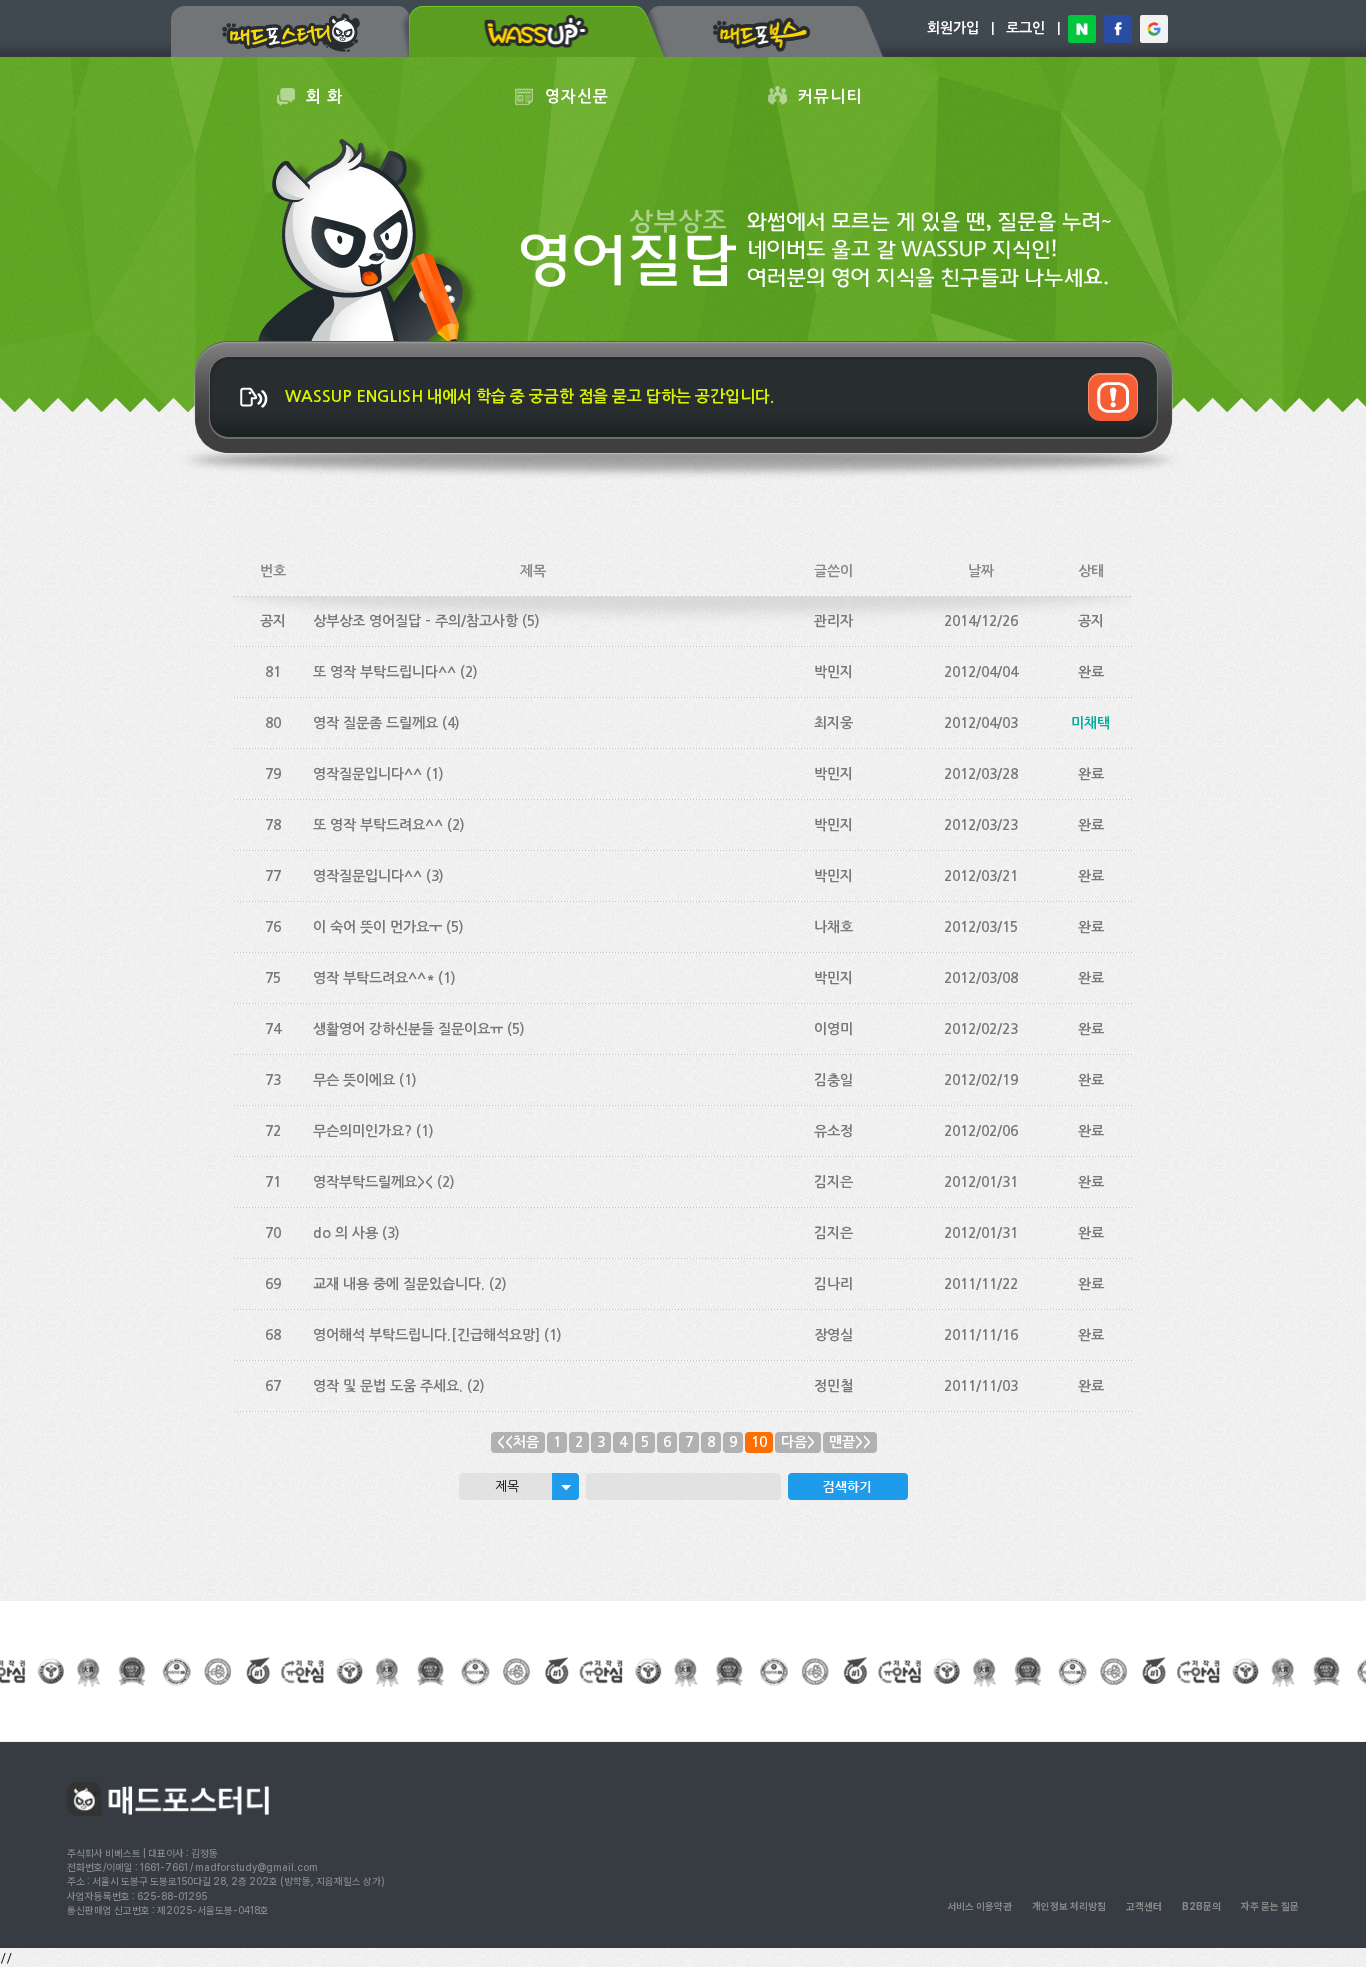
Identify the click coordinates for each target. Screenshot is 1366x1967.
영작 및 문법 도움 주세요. (388, 1386)
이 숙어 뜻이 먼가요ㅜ (377, 927)
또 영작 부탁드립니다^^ (384, 672)
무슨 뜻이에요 (354, 1080)
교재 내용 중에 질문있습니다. (399, 1284)
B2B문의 (1201, 1906)
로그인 (1025, 28)
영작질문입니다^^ (367, 774)
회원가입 (953, 28)
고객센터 (1144, 1906)
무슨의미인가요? (362, 1131)
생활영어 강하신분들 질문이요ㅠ (408, 1029)
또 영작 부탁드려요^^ (378, 825)
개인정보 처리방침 (1069, 1906)
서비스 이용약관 (979, 1906)
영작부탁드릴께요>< (373, 1182)
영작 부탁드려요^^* (373, 978)
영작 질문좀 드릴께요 (375, 723)
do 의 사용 (345, 1233)
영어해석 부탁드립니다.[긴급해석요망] (426, 1335)
